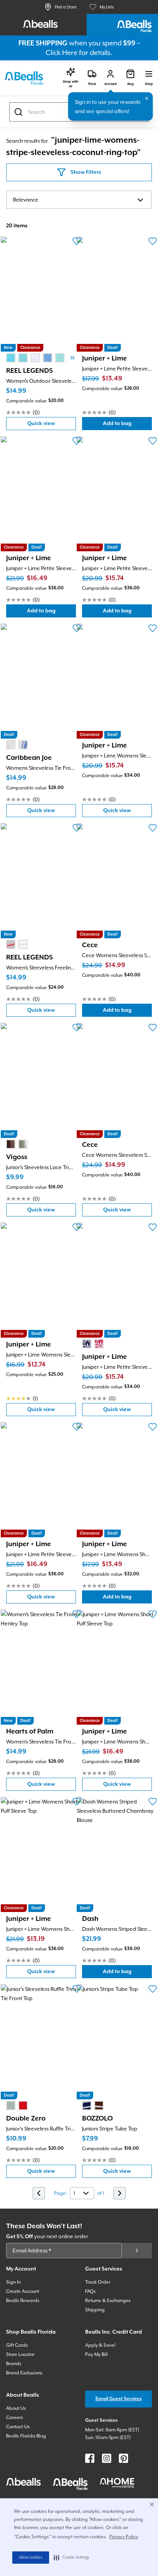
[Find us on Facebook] (90, 2458)
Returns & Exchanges (108, 2301)
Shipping (95, 2310)
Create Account (23, 2291)
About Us (16, 2408)
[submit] (137, 2251)
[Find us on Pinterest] (123, 2458)
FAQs (91, 2291)
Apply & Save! (100, 2345)
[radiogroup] (41, 358)
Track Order (98, 2282)
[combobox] (79, 200)
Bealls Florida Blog (26, 2436)
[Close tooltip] (147, 98)
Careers (15, 2418)
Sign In (13, 2282)
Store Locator (20, 2354)
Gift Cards (17, 2345)
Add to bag (127, 425)
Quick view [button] (52, 425)
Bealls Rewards (23, 2301)
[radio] (11, 358)
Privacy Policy (124, 2537)
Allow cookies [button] (31, 2558)
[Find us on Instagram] (107, 2458)
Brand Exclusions (24, 2373)
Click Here (62, 53)
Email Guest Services (119, 2399)
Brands (14, 2364)
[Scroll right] (72, 358)
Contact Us (18, 2427)
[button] (72, 2558)
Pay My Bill (96, 2354)
